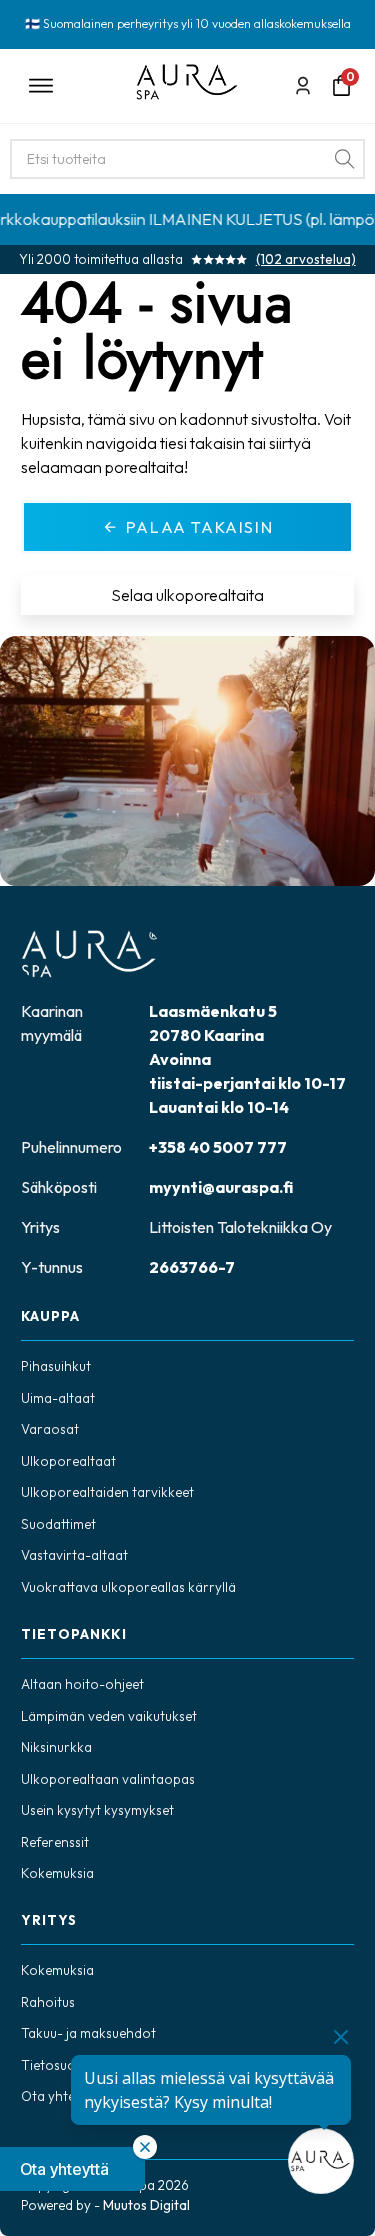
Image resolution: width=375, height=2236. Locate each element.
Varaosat (50, 1429)
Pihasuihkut (56, 1366)
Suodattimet (58, 1524)
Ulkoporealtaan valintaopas (108, 1779)
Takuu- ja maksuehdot (88, 2033)
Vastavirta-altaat (74, 1555)
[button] (72, 2169)
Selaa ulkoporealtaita (187, 595)
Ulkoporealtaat (68, 1461)
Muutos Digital (146, 2205)
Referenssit (55, 1842)
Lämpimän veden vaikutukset (109, 1716)
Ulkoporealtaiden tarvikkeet (107, 1492)
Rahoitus (48, 2002)
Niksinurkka (56, 1747)
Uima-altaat (58, 1398)
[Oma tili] (303, 85)
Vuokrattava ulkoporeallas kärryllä (128, 1587)
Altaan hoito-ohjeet (82, 1684)
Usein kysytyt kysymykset (97, 1810)
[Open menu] (68, 86)
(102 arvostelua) (306, 259)
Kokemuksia (57, 1873)
